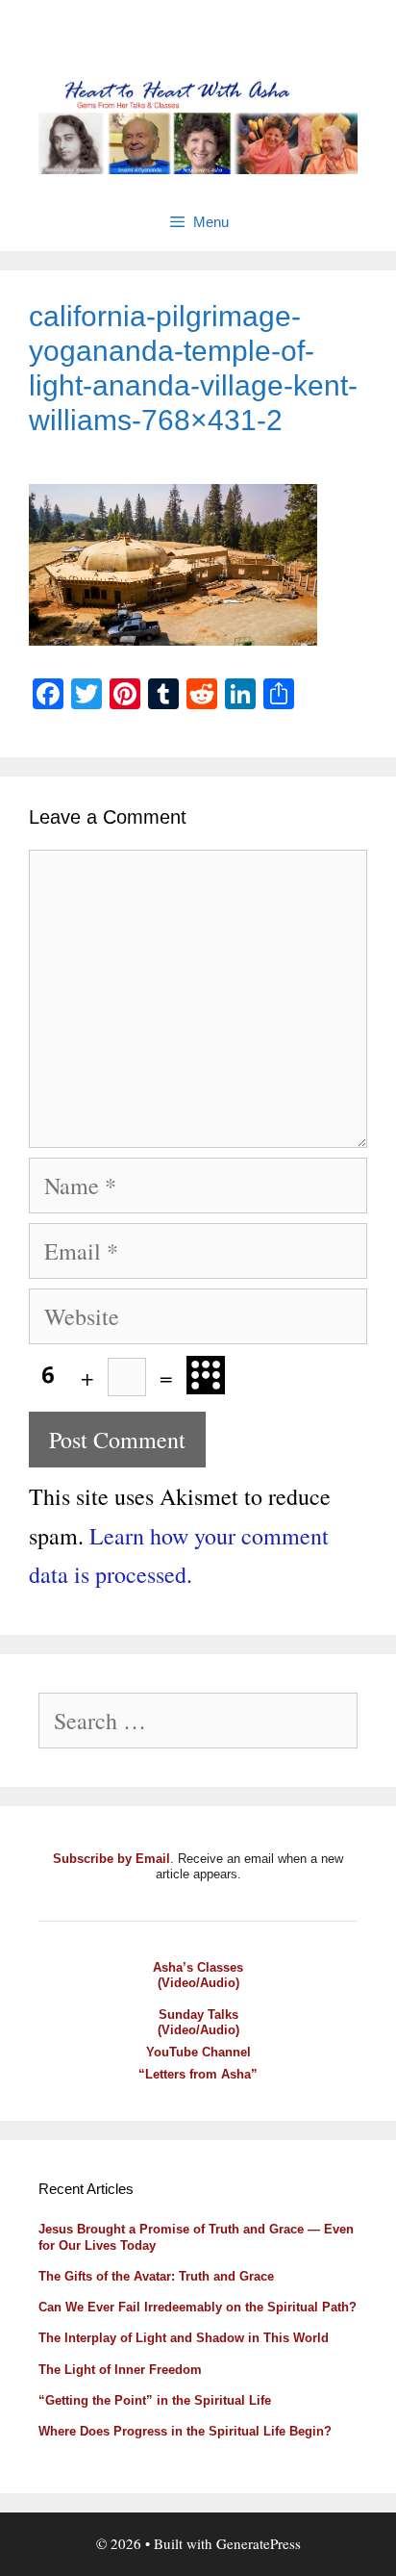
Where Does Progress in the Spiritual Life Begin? (185, 2431)
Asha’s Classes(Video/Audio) (198, 1975)
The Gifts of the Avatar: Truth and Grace (156, 2276)
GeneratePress (259, 2543)
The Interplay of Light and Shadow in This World (184, 2338)
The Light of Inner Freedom (120, 2370)
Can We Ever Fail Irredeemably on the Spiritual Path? (198, 2307)
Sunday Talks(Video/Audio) (198, 2022)
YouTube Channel (198, 2052)
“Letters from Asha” (198, 2074)
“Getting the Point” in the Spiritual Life (155, 2400)
